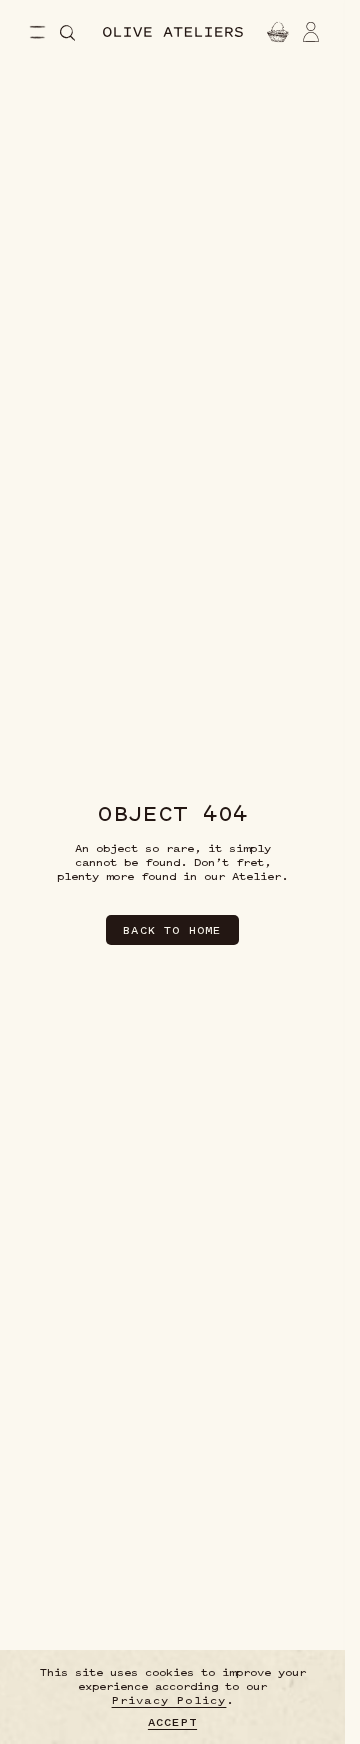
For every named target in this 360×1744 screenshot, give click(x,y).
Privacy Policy (169, 1700)
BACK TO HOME (172, 930)
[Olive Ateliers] (173, 32)
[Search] (67, 33)
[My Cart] (275, 32)
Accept (172, 1722)
